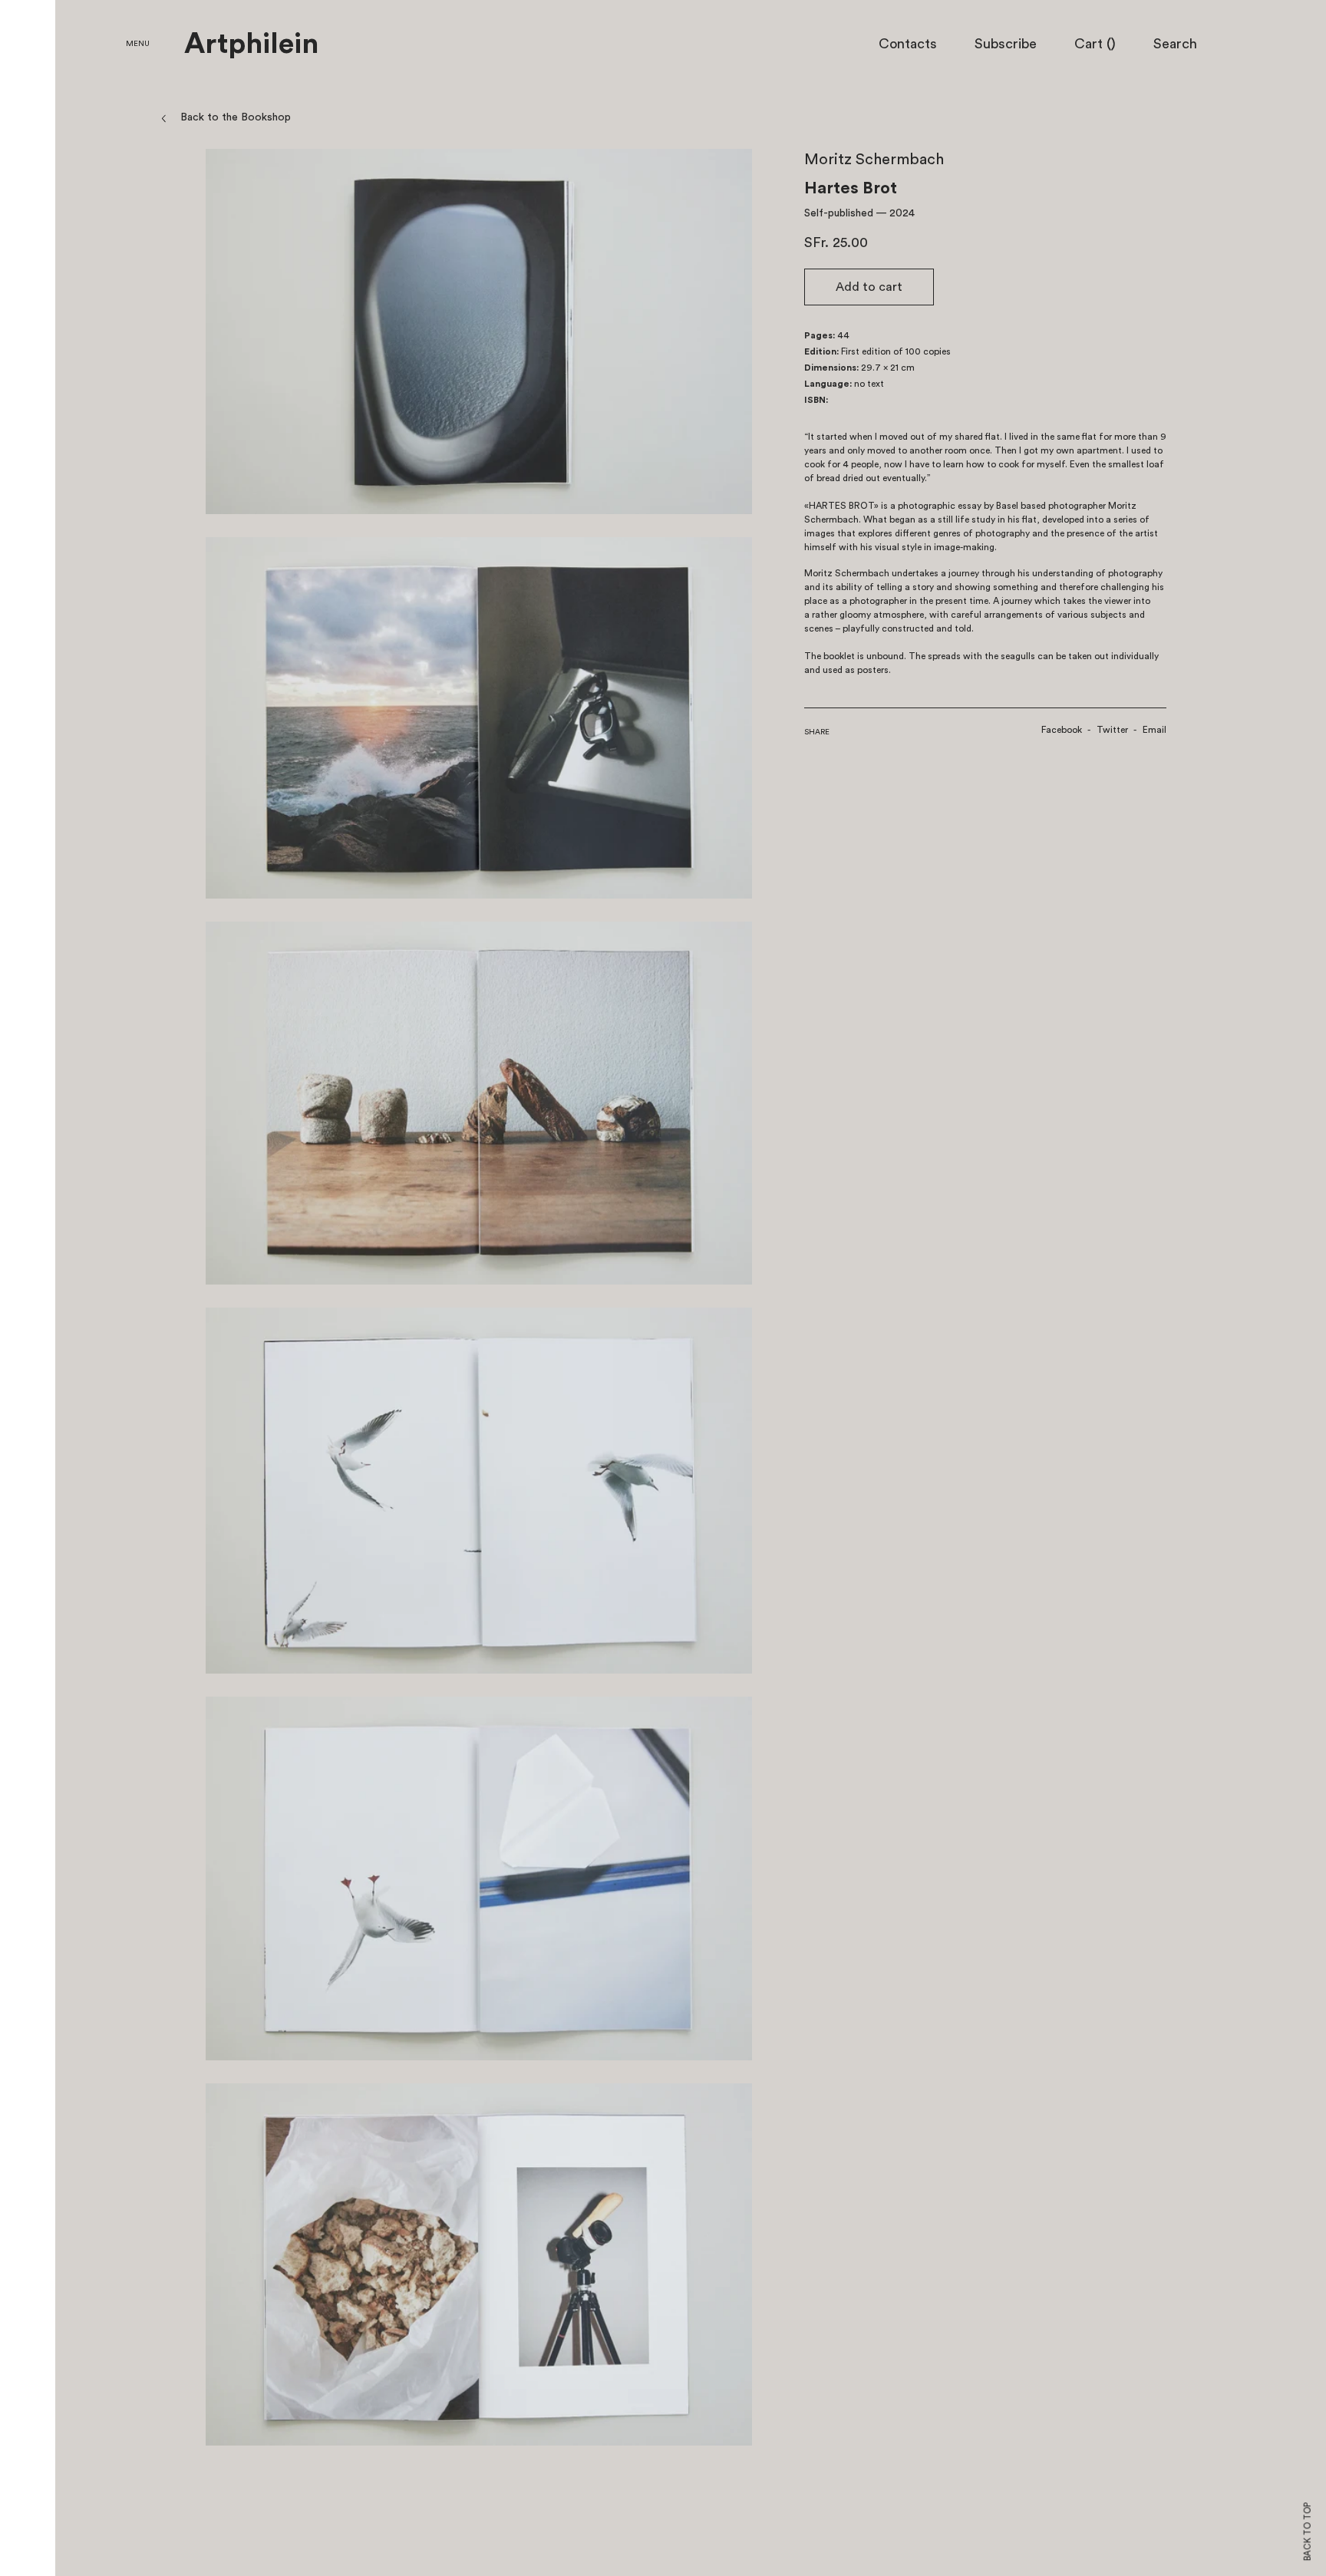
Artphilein (251, 45)
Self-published (839, 213)
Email (1154, 730)
